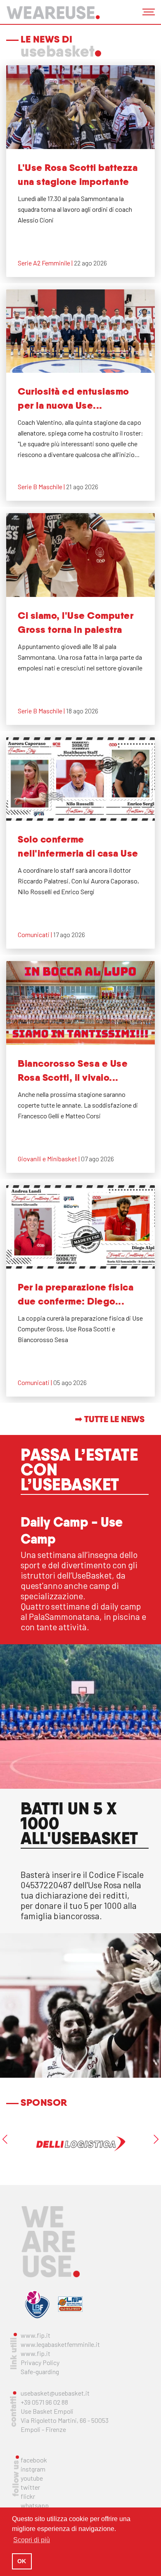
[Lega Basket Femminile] (37, 2304)
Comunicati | (36, 934)
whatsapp (35, 2505)
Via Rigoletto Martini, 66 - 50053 (65, 2420)
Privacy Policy (40, 2362)
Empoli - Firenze (43, 2429)
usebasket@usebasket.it (55, 2393)
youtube (32, 2478)
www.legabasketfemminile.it (60, 2344)
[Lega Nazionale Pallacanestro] (70, 2304)
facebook (34, 2460)
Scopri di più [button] (32, 2540)
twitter (30, 2487)
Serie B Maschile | (42, 487)
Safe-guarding (40, 2371)
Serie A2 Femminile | (46, 263)
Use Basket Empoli (47, 2411)
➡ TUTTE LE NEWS (110, 1419)
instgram (33, 2469)
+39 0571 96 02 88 (44, 2402)
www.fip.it (36, 2335)
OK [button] (22, 2561)
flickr (28, 2496)
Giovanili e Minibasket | (49, 1159)
